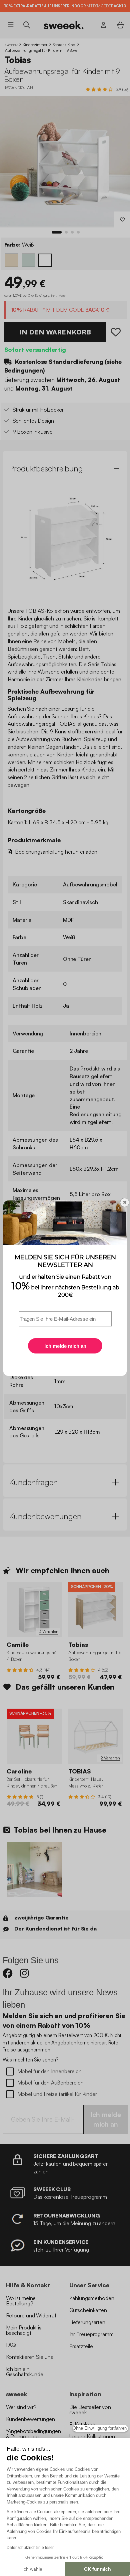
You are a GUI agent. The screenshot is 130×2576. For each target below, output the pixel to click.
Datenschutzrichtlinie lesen (31, 2548)
